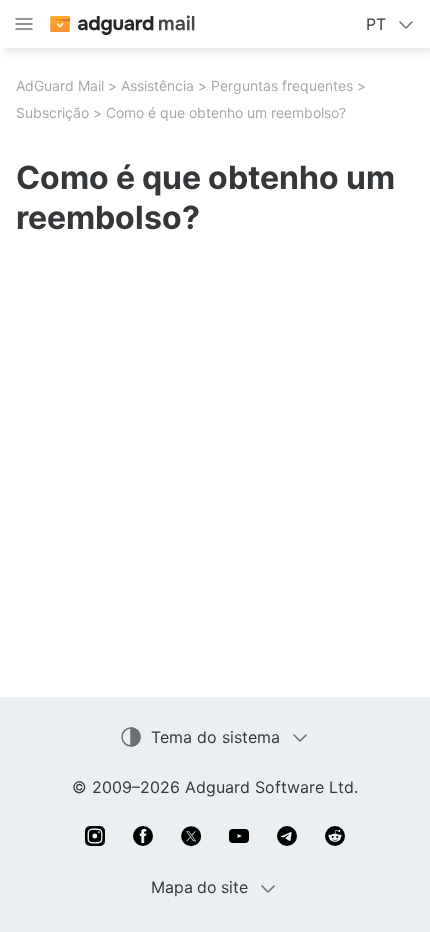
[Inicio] (121, 24)
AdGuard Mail (60, 85)
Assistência (157, 85)
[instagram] (95, 836)
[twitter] (191, 836)
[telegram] (287, 836)
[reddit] (335, 836)
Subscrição (52, 112)
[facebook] (143, 836)
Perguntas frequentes (282, 85)
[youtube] (239, 836)
